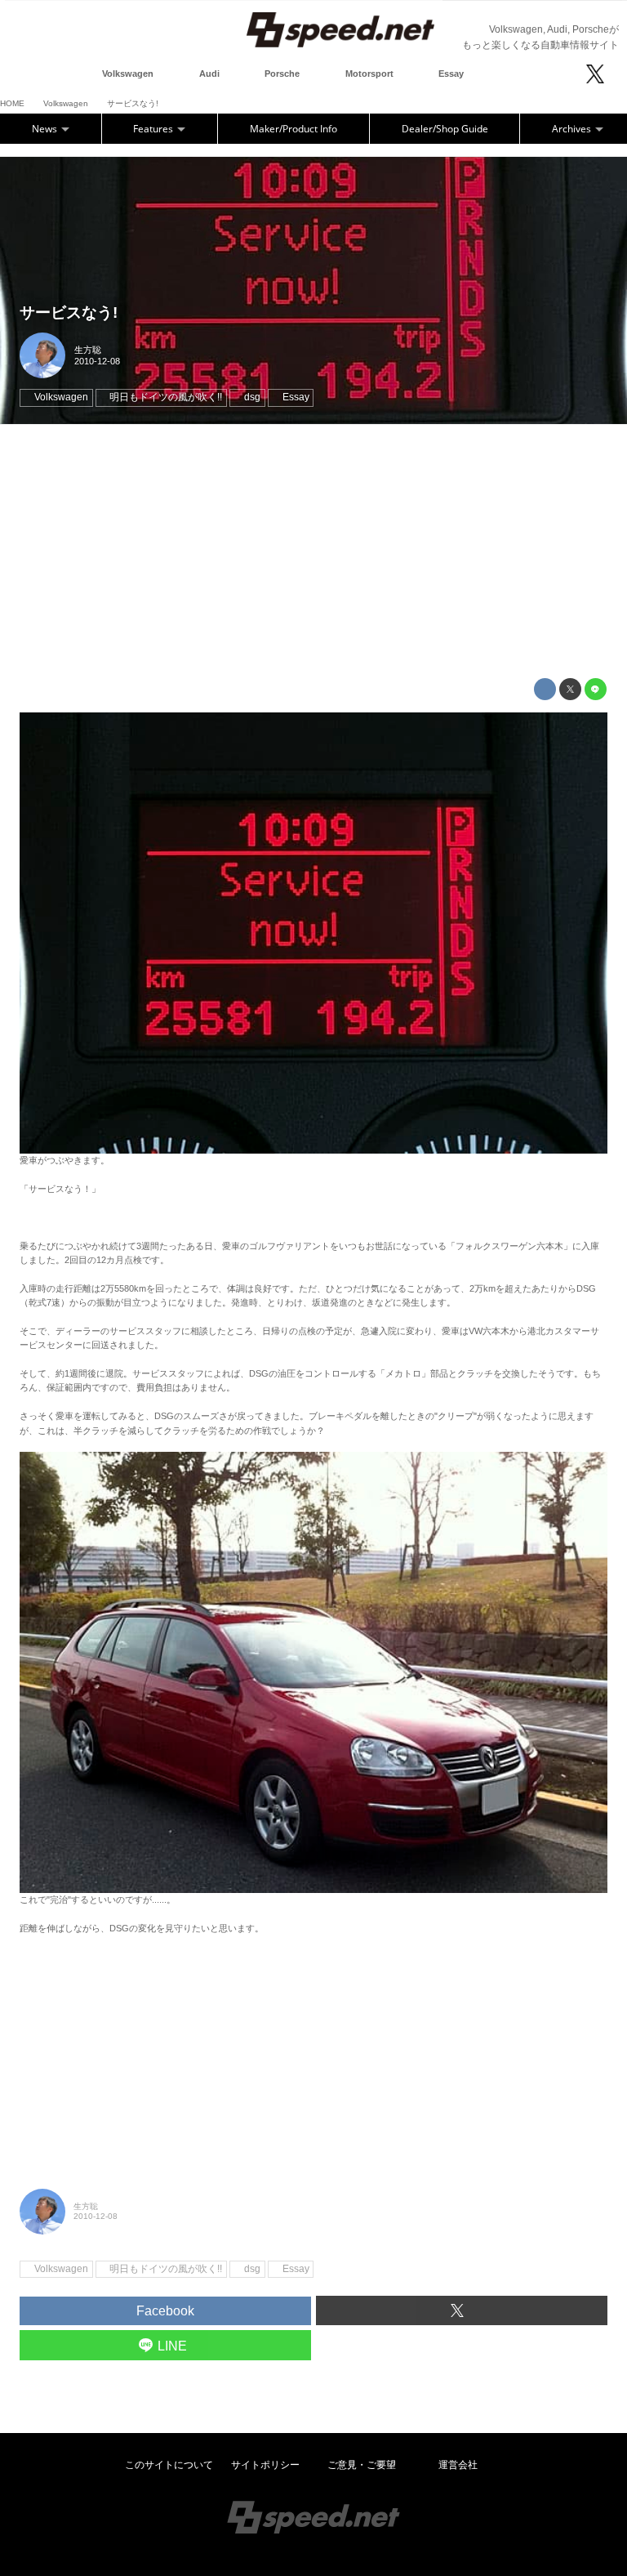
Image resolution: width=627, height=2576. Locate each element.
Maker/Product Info (293, 129)
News (46, 129)
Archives (573, 129)
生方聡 (88, 350)
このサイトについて (169, 2465)
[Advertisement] (313, 551)
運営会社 (458, 2465)
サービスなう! (69, 313)
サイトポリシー (265, 2465)
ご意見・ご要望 (362, 2465)
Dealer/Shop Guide (445, 129)
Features (154, 129)
